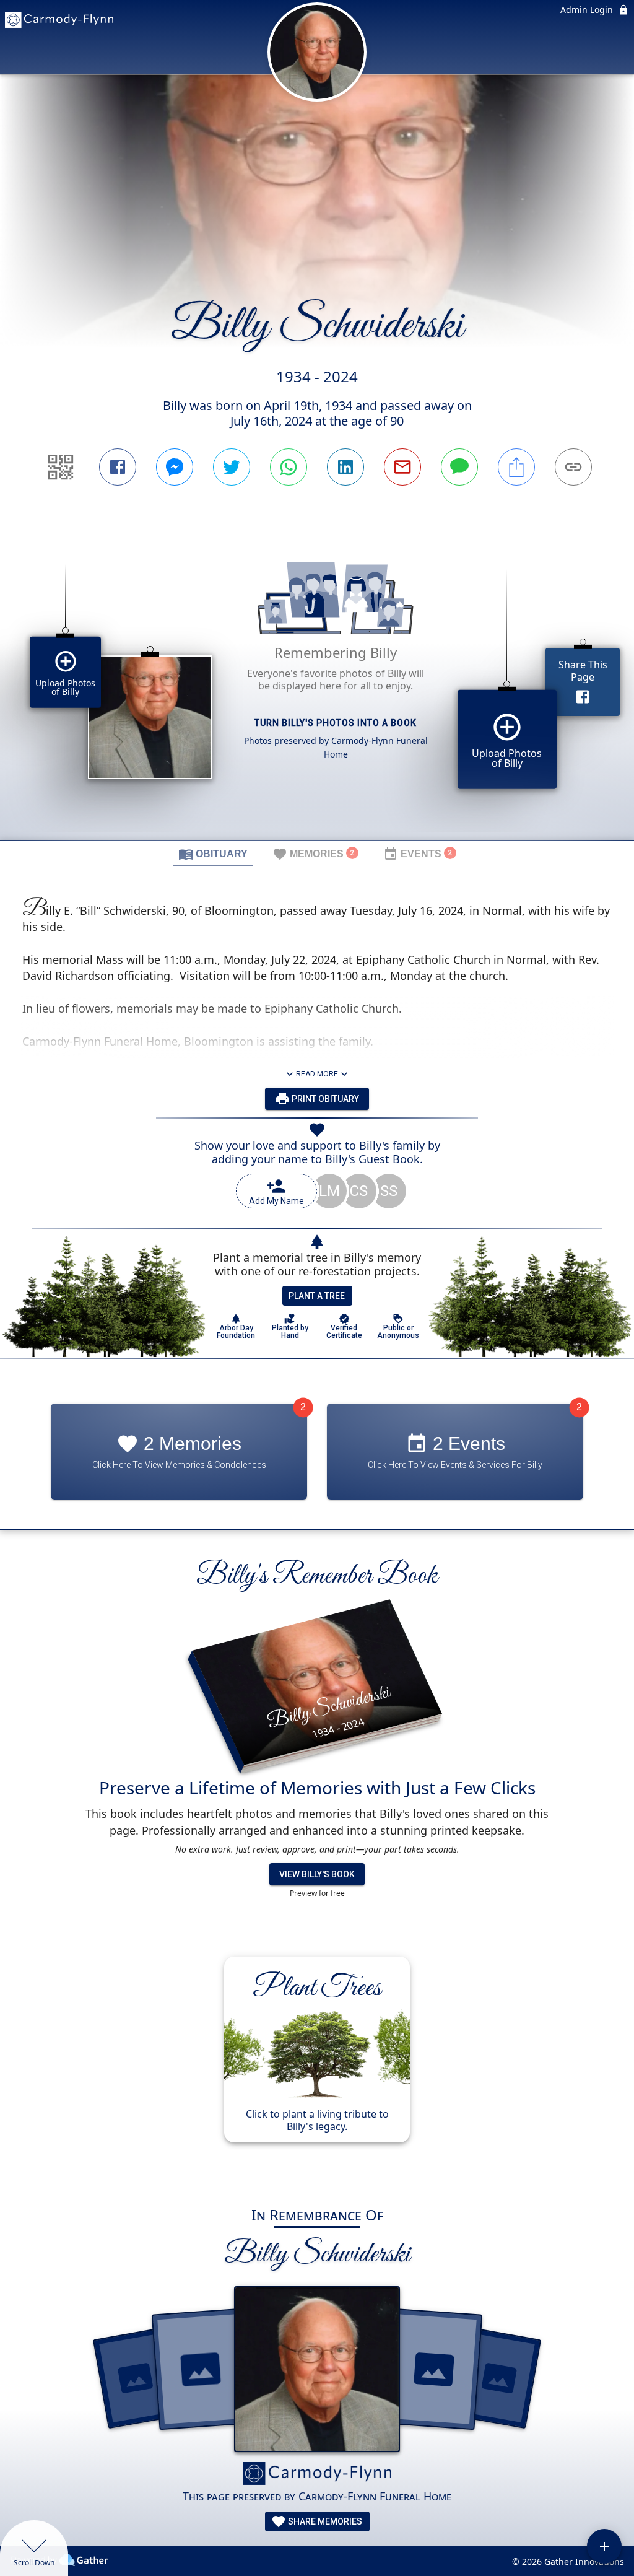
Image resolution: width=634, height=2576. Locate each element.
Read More (317, 1074)
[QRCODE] (61, 467)
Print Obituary (324, 1099)
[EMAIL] (402, 467)
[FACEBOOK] (118, 467)
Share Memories (324, 2521)
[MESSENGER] (175, 467)
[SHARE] (516, 467)
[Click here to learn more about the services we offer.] (317, 2475)
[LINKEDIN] (345, 467)
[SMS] (459, 467)
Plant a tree (317, 1296)
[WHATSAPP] (289, 467)
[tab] (213, 854)
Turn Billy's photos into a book (336, 723)
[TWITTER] (232, 467)
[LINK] (573, 467)
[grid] (317, 684)
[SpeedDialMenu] (604, 2546)
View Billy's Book (317, 1874)
